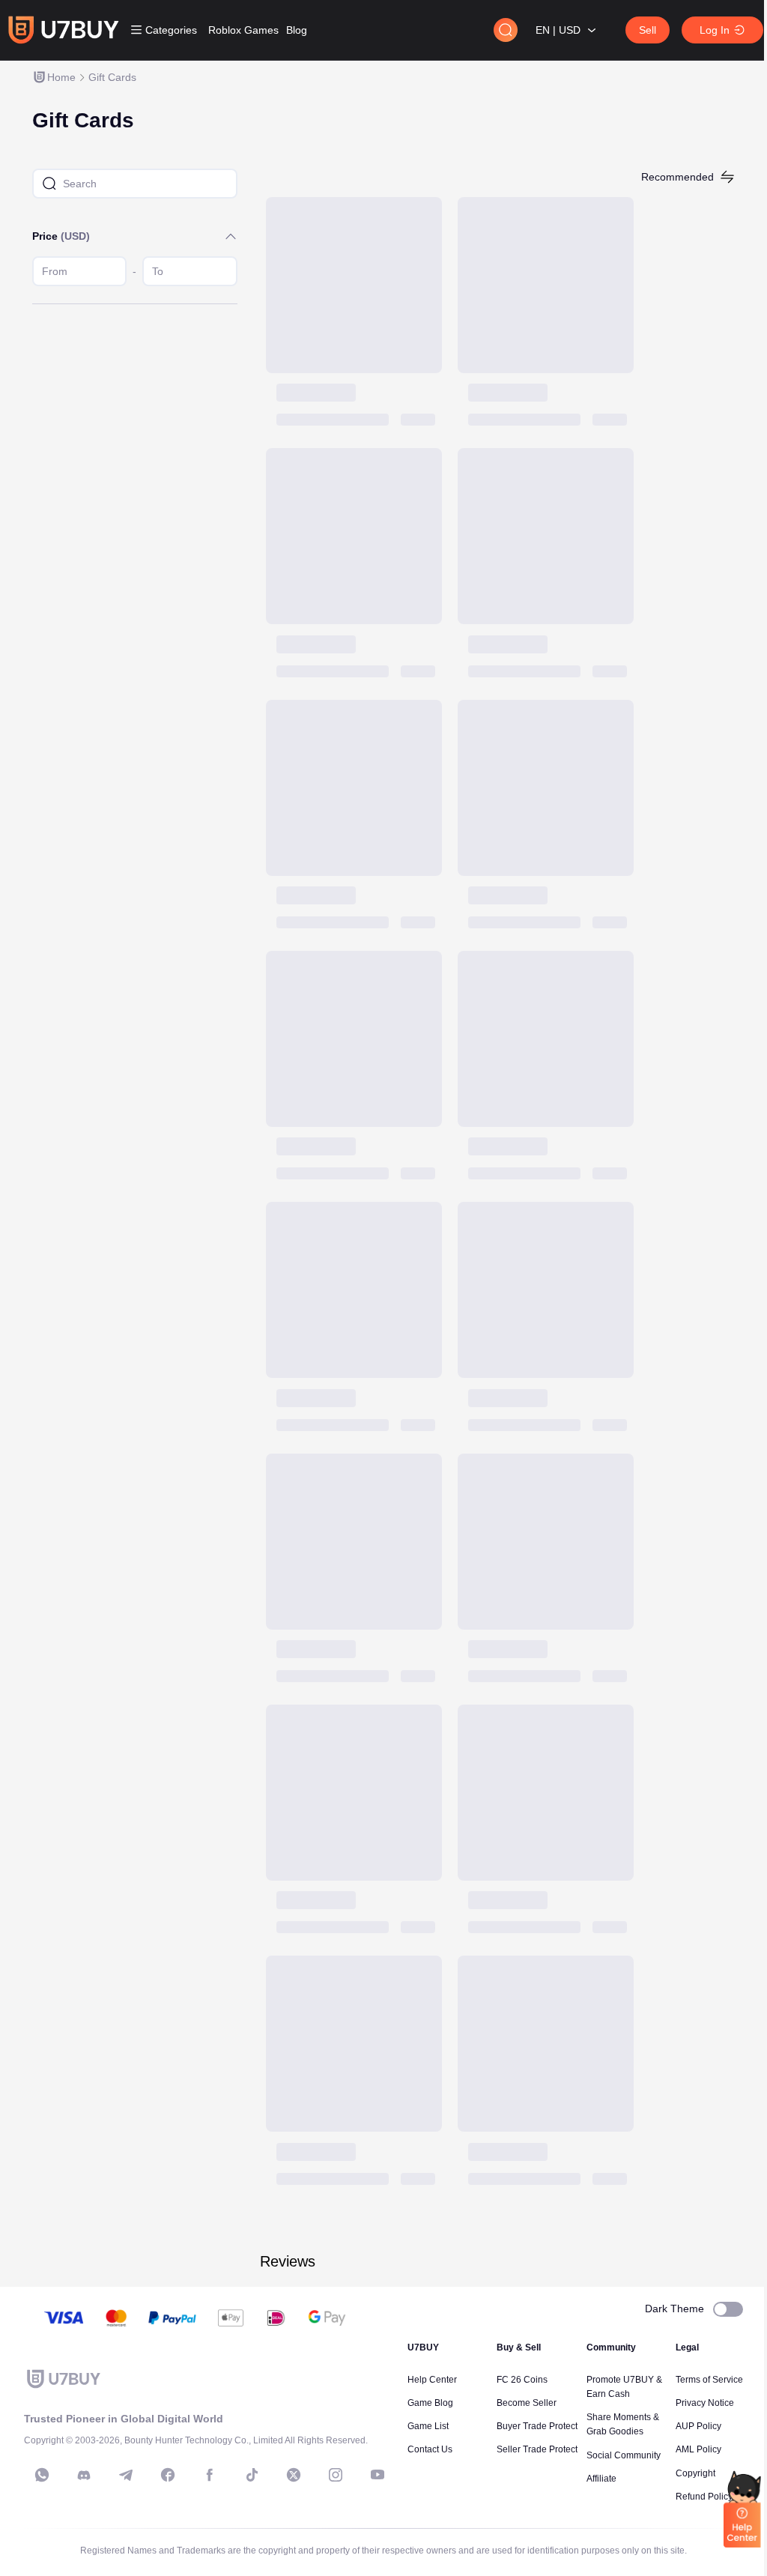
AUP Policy (698, 2426)
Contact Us (430, 2449)
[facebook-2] (210, 2475)
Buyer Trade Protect (537, 2426)
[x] (294, 2475)
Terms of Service (709, 2380)
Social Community (624, 2455)
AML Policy (698, 2449)
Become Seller (527, 2403)
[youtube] (378, 2475)
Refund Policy (704, 2497)
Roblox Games (243, 30)
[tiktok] (252, 2475)
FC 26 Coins (522, 2380)
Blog (297, 30)
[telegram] (126, 2475)
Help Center (432, 2380)
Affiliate (601, 2479)
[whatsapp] (42, 2475)
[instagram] (336, 2475)
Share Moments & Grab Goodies (623, 2424)
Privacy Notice (705, 2403)
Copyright (695, 2473)
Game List (428, 2426)
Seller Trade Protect (537, 2449)
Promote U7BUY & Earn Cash (624, 2387)
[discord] (84, 2475)
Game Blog (430, 2403)
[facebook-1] (168, 2475)
